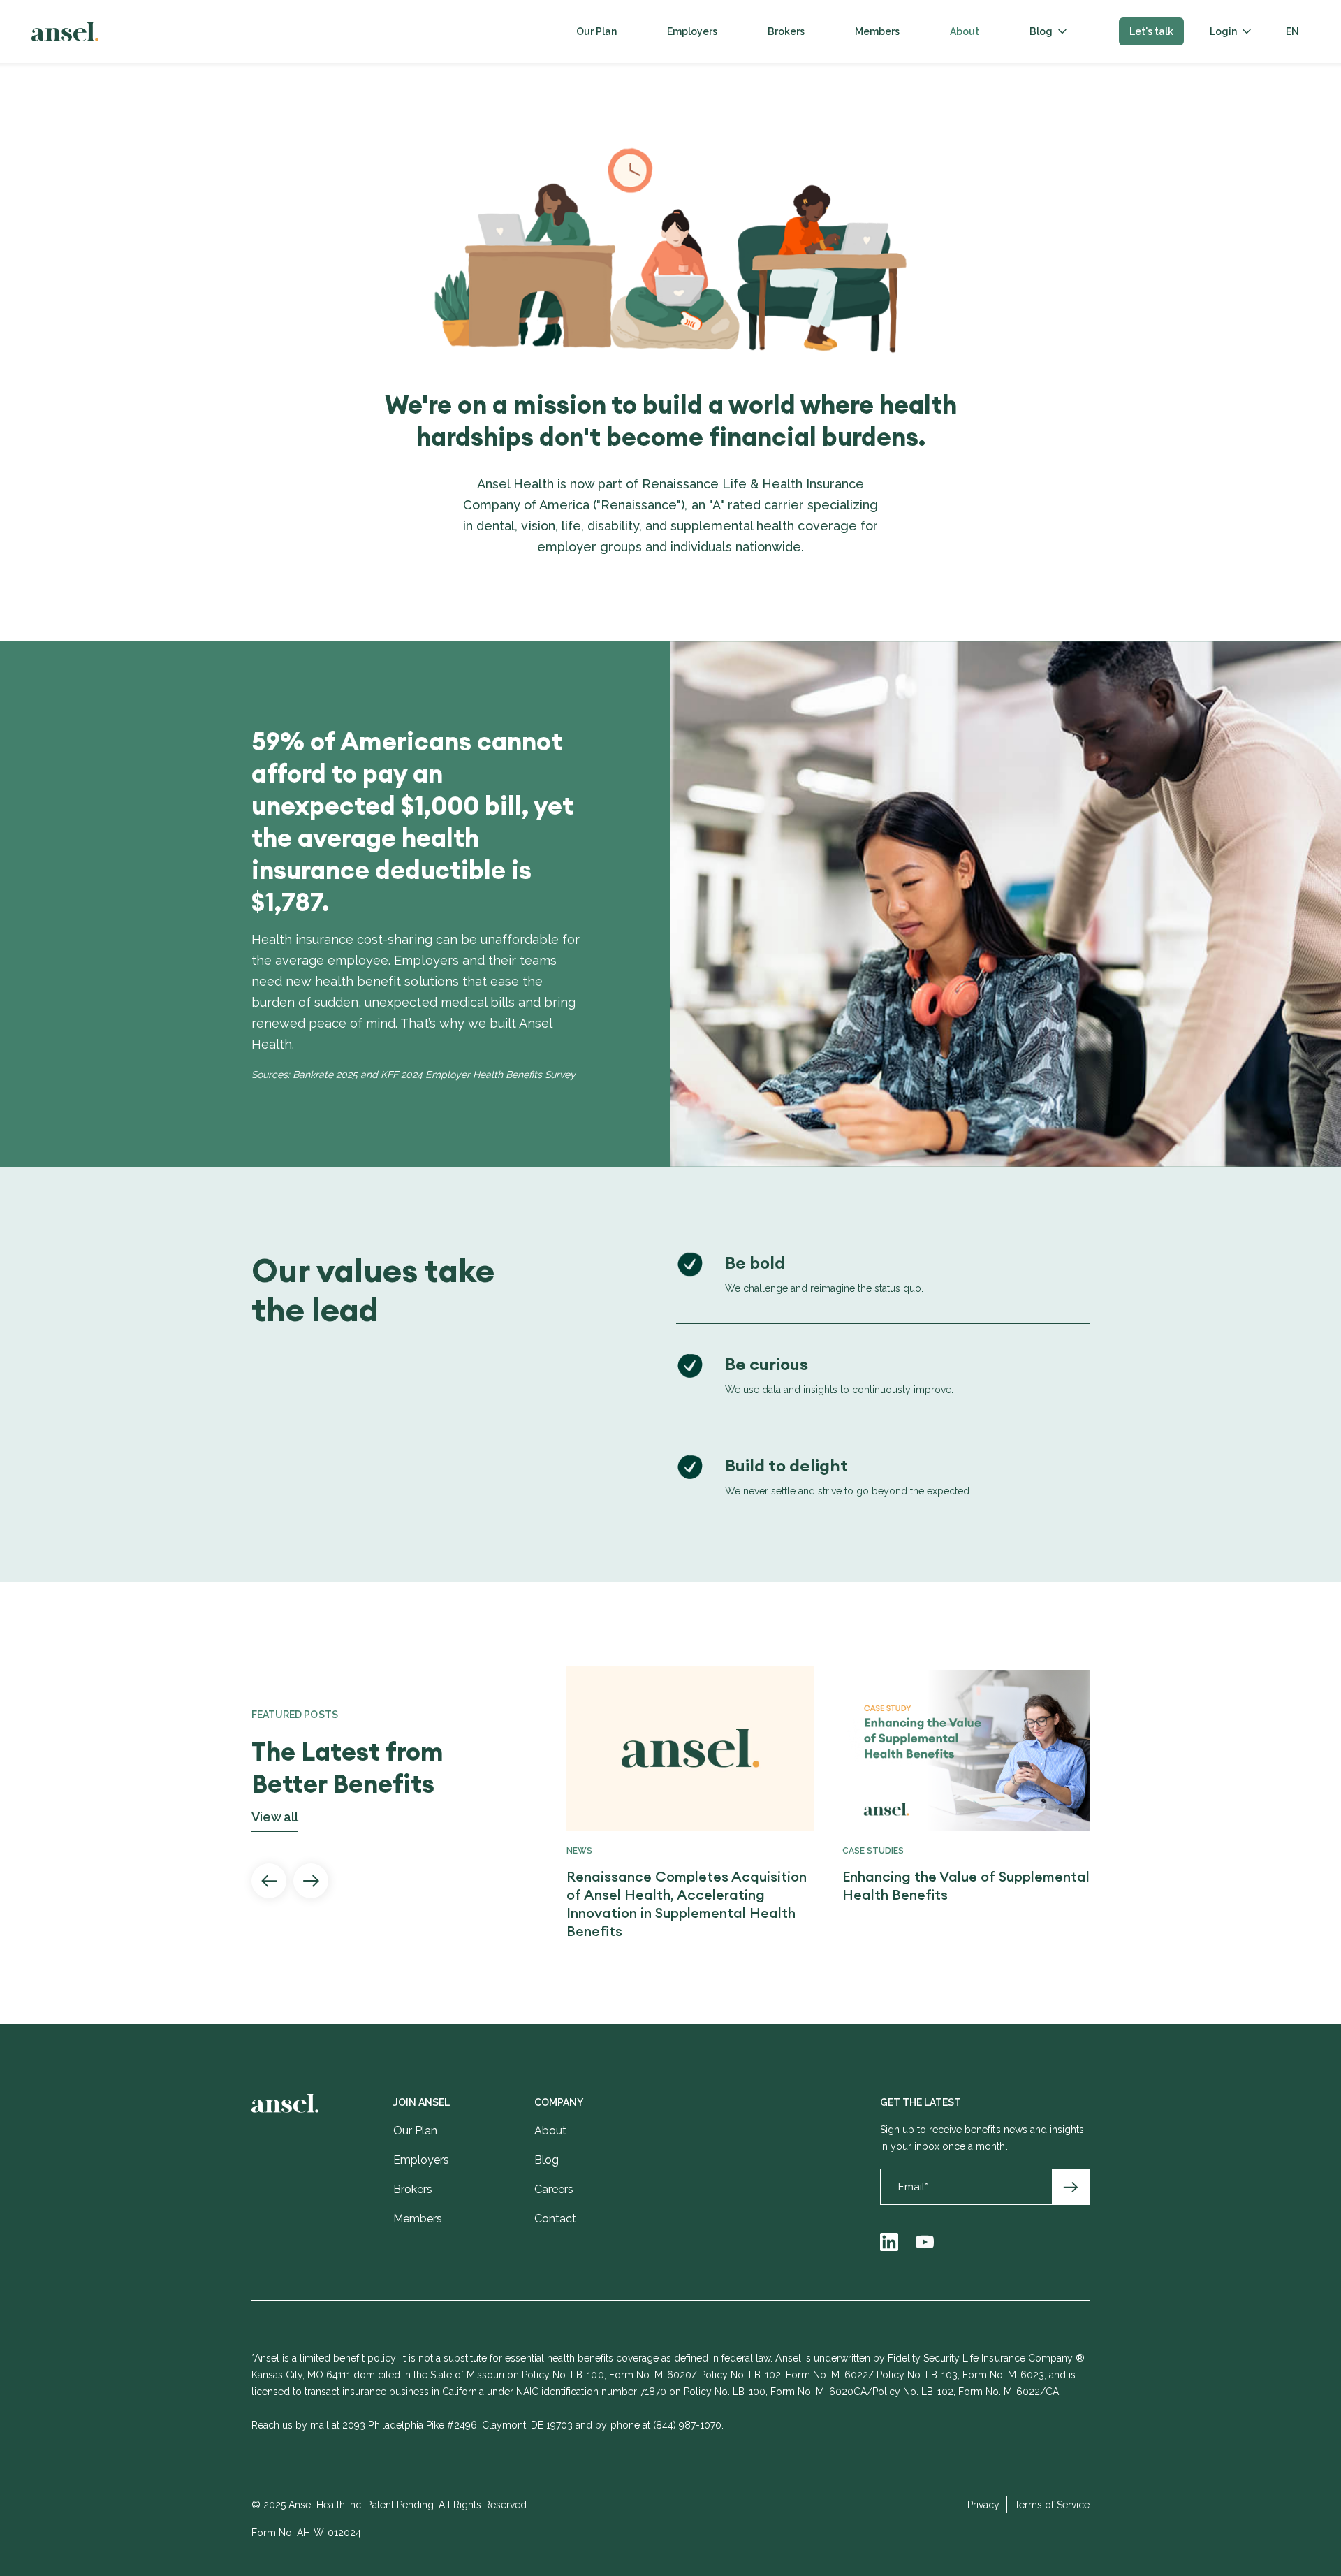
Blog (1041, 31)
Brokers (786, 31)
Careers (554, 2189)
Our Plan (596, 31)
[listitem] (676, 1803)
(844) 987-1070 (687, 2425)
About (965, 31)
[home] (65, 32)
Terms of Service (1052, 2505)
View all (275, 1818)
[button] (1048, 31)
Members (877, 31)
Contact (555, 2219)
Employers (692, 31)
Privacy (983, 2505)
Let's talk (1151, 31)
